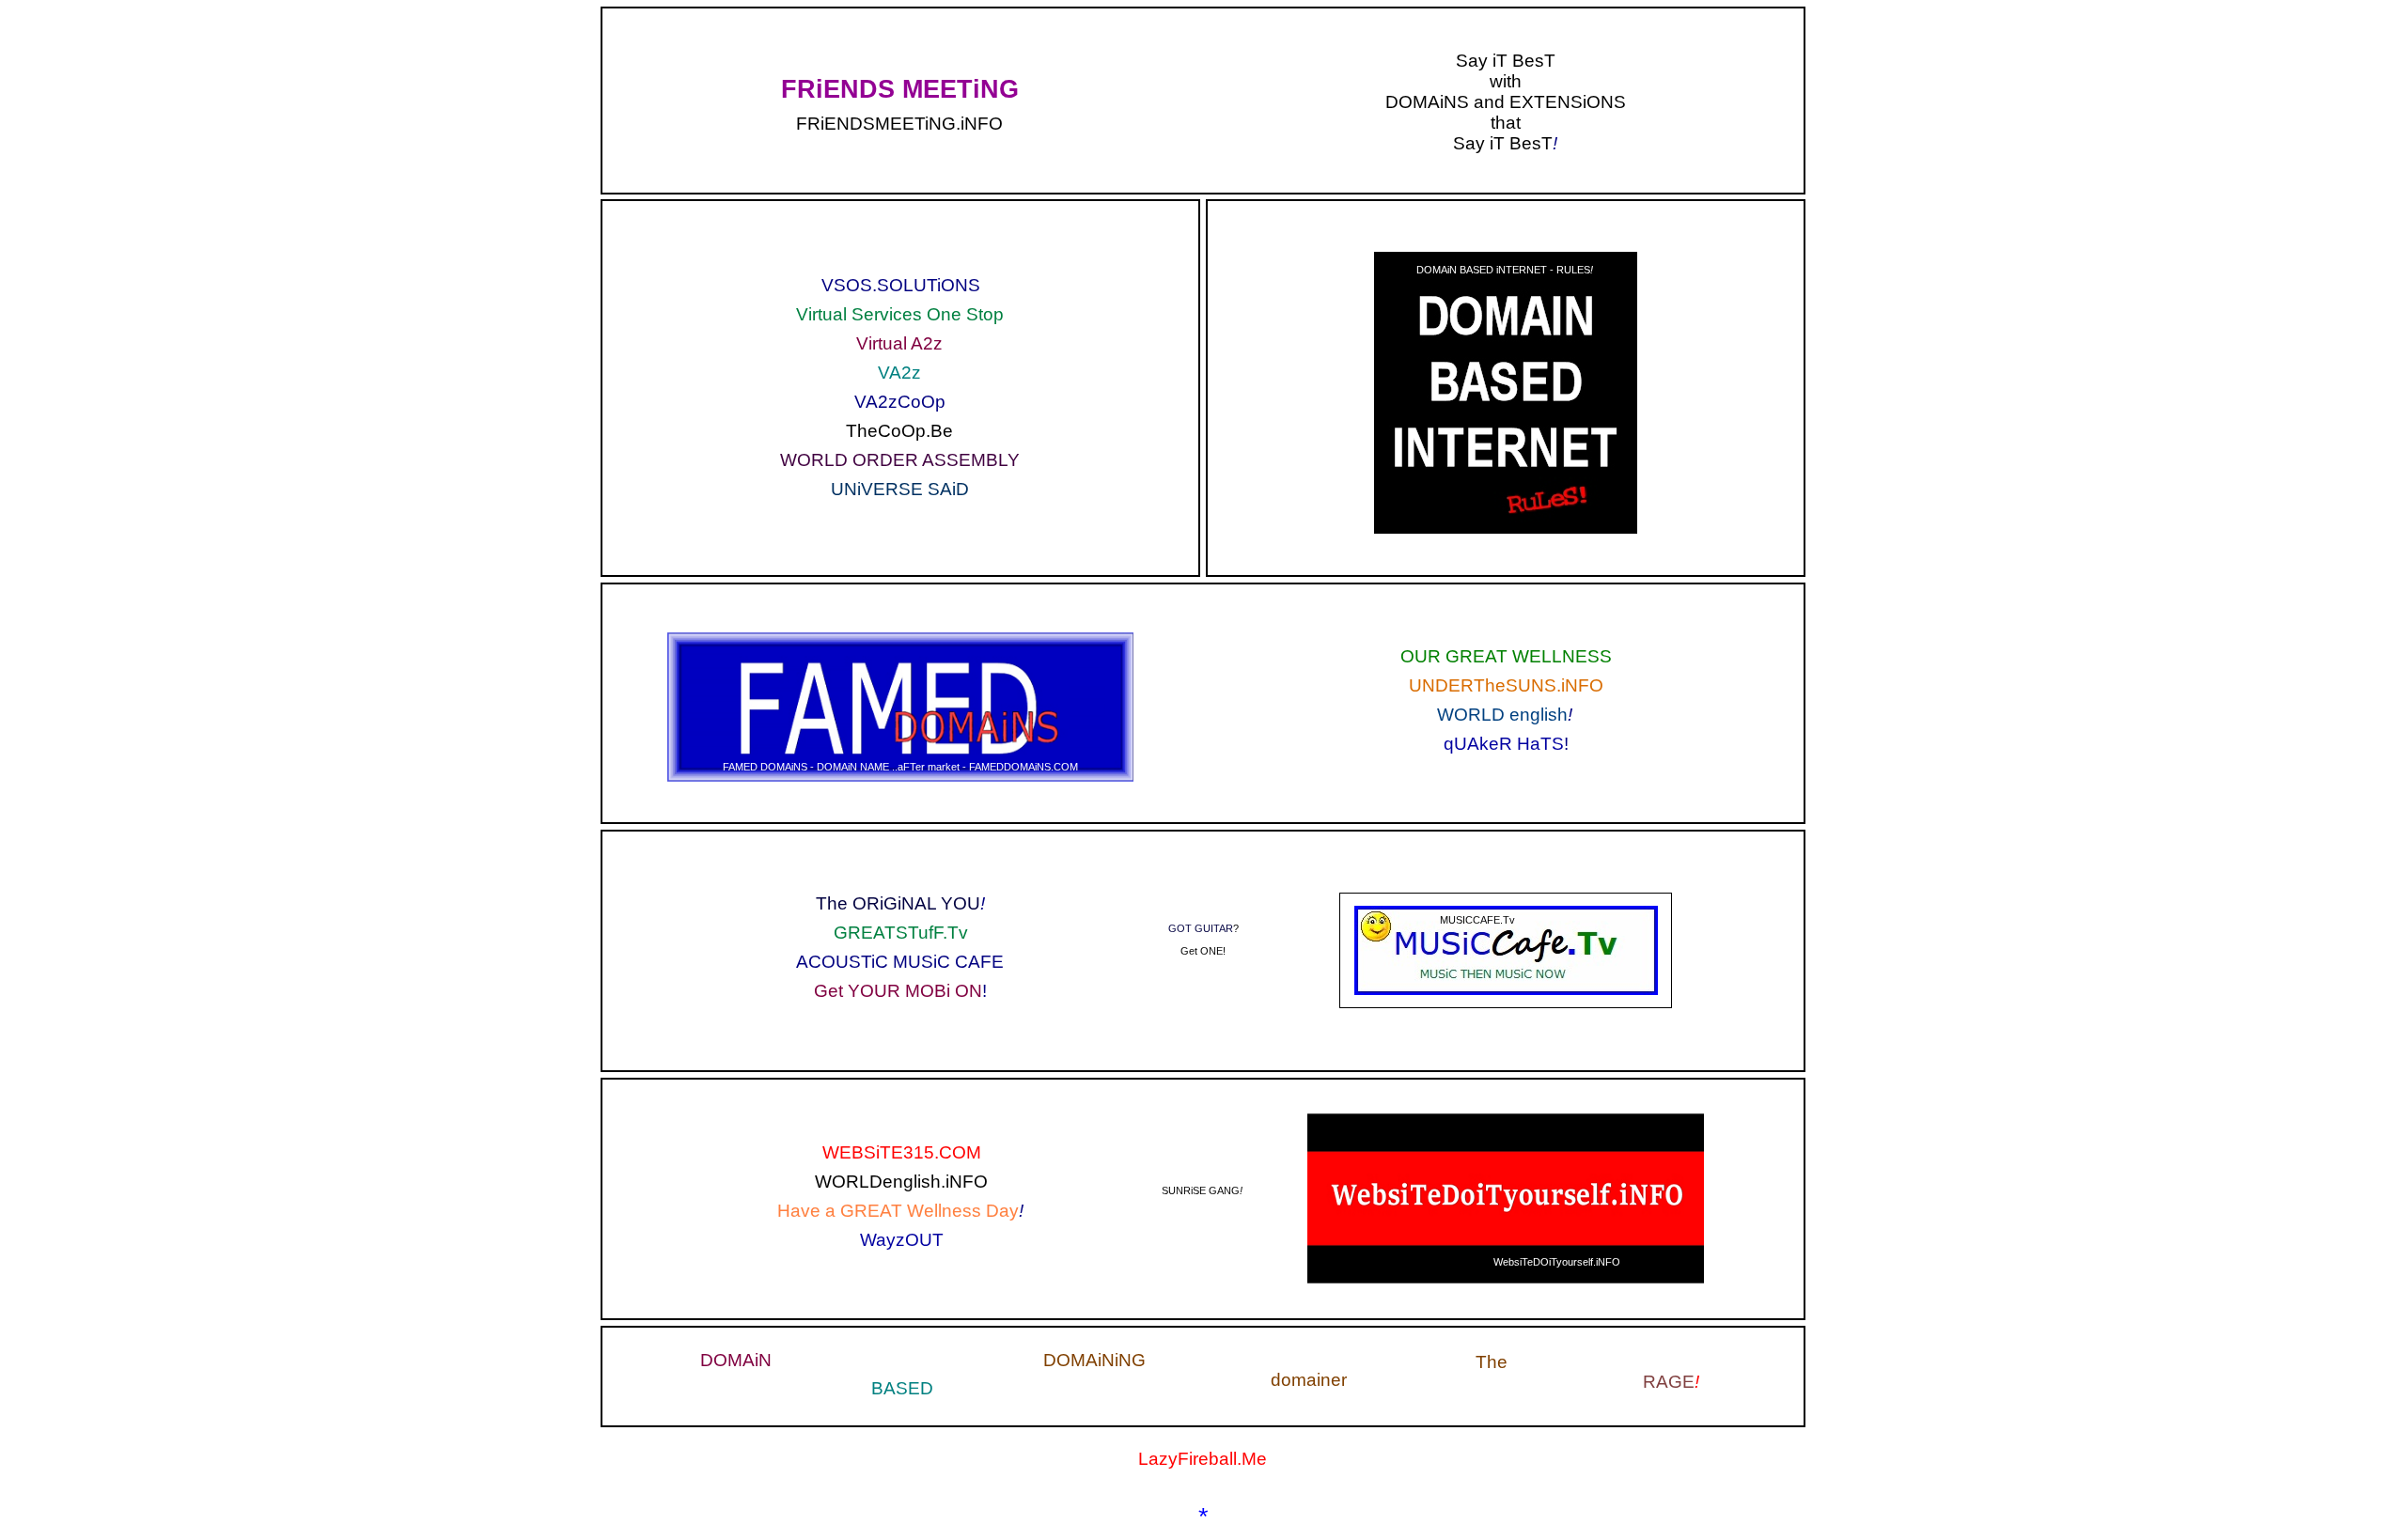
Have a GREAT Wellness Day (898, 1211)
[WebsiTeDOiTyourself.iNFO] (1506, 1118)
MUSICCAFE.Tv (1477, 920)
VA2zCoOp (900, 402)
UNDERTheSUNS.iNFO (1506, 685)
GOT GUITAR (1201, 928)
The (1492, 1362)
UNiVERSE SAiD (900, 489)
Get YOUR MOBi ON (898, 991)
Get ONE (1202, 951)
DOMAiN (736, 1360)
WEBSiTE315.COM (902, 1152)
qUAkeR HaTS (1504, 744)
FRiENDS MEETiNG (900, 89)
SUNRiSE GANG (1201, 1190)
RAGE (1669, 1382)
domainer (1309, 1380)
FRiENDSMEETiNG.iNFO (899, 124)
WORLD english (1502, 715)
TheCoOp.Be (899, 431)
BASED (902, 1388)
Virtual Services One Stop (900, 314)
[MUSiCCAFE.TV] (1506, 911)
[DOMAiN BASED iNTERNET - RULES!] (1506, 257)
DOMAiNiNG (1094, 1360)
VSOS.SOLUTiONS (901, 285)
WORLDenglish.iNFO (901, 1182)
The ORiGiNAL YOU (898, 903)
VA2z (899, 373)
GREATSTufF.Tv (901, 933)
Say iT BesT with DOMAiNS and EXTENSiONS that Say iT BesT (1506, 102)
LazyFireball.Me (1203, 1459)
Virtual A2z (899, 343)
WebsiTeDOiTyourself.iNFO (1557, 1262)
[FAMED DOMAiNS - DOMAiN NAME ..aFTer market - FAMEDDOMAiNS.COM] (900, 637)
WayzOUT (902, 1240)
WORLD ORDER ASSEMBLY (900, 460)
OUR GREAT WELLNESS (1506, 656)
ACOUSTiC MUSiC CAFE (900, 962)
